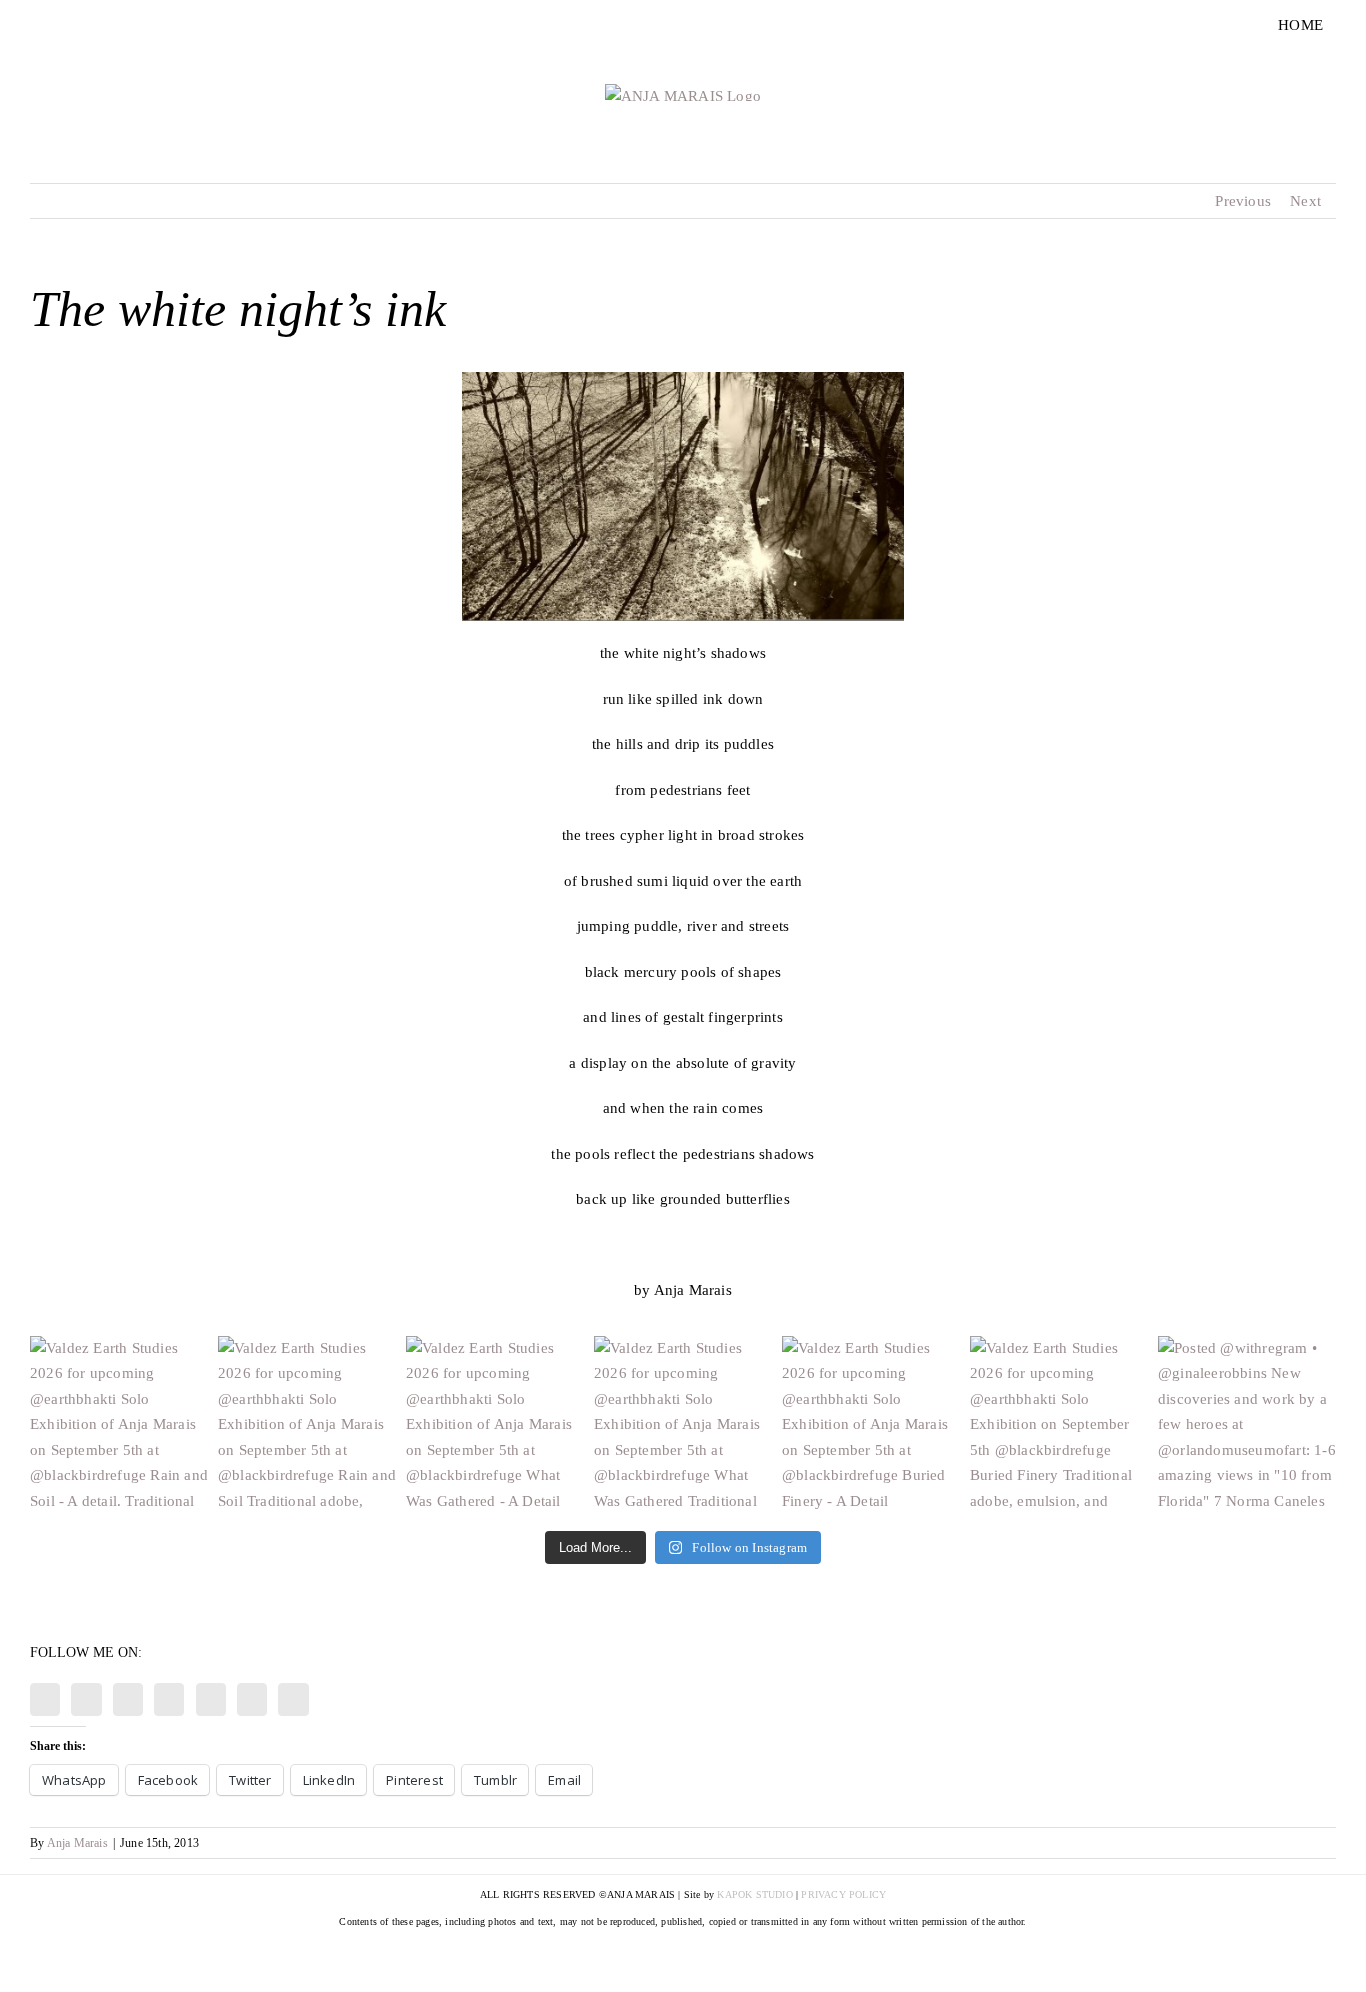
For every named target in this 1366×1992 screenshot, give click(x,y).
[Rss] (128, 1699)
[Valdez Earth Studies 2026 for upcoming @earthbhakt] (119, 1425)
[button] (683, 496)
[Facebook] (86, 1699)
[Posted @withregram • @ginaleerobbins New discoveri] (1247, 1425)
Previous (1243, 201)
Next (1305, 201)
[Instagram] (45, 1699)
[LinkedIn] (252, 1699)
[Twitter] (169, 1699)
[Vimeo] (211, 1699)
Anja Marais (77, 1843)
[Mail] (293, 1699)
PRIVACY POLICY (843, 1894)
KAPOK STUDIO (754, 1894)
